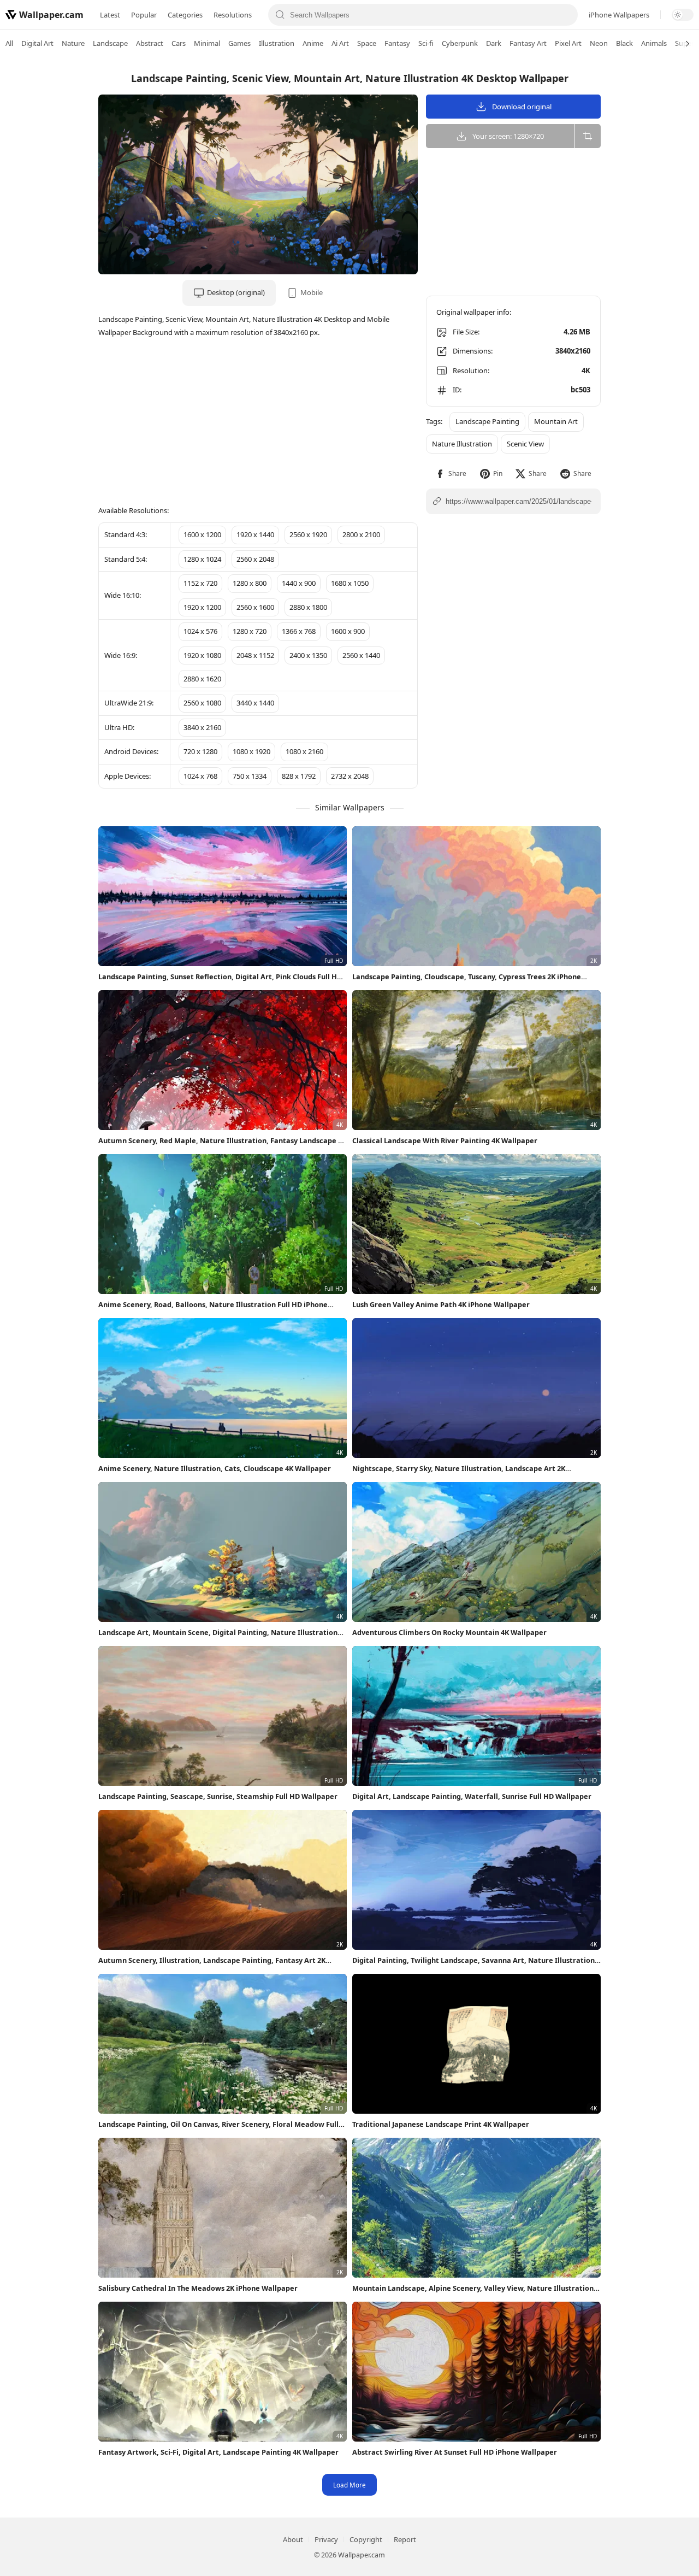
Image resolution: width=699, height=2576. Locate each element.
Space (367, 43)
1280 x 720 (250, 631)
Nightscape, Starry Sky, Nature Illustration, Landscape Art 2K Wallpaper (459, 1469)
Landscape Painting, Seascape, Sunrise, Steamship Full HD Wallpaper (218, 1796)
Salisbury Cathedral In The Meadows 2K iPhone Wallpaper (198, 2288)
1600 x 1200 (202, 534)
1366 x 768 (299, 631)
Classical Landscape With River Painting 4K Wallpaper (445, 1140)
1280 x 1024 (202, 559)
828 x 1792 (299, 776)
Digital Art (37, 43)
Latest (110, 15)
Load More (349, 2485)
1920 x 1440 (255, 534)
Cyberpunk (460, 43)
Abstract (150, 43)
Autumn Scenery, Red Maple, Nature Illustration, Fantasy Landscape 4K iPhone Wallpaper (222, 1141)
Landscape (110, 43)
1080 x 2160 (304, 751)
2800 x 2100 (361, 534)
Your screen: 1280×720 (508, 136)
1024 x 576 (200, 631)
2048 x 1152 (255, 655)
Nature (73, 43)
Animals (654, 43)
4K (586, 370)
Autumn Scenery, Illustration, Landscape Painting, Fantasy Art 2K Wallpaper (212, 1960)
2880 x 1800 (308, 607)
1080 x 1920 (251, 751)
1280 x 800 (250, 583)
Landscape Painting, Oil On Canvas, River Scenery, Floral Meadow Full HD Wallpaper (218, 2124)
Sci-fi (426, 43)
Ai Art (340, 43)
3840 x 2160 (202, 727)
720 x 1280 (200, 751)
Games (239, 43)
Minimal (207, 43)
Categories (185, 15)
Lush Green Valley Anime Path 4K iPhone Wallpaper (441, 1304)
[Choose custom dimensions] (587, 136)
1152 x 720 (200, 583)
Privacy (326, 2539)
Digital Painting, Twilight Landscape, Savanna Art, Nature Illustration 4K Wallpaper (473, 1960)
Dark (494, 43)
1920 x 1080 (202, 655)
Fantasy (397, 43)
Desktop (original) (236, 292)
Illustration (277, 43)
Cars (179, 43)
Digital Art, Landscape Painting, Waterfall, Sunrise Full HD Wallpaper (472, 1796)
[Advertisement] (655, 227)
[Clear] (565, 15)
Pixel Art (568, 43)
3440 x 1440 (255, 703)
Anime (313, 43)
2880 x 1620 (202, 679)
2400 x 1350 (308, 655)
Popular (144, 15)
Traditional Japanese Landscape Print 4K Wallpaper (441, 2124)
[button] (451, 474)
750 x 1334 (250, 776)
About (293, 2539)
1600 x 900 (348, 631)
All (9, 43)
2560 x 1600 (255, 607)
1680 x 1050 (350, 583)
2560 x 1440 (361, 655)
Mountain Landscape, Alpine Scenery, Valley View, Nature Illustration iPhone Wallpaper (473, 2288)
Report (405, 2539)
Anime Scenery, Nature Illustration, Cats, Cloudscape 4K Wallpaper (215, 1468)
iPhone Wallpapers (619, 15)
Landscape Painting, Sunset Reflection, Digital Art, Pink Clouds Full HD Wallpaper (220, 977)
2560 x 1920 (308, 534)
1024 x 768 (200, 776)
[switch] (683, 15)
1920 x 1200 (202, 607)
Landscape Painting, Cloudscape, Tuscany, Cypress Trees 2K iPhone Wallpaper (467, 977)
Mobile (312, 292)
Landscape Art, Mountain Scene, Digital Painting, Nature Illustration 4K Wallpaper (218, 1633)
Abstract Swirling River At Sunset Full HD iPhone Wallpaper (455, 2452)
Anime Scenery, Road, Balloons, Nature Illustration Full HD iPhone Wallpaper (213, 1305)
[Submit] (280, 15)
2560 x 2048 (255, 559)
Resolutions (233, 15)
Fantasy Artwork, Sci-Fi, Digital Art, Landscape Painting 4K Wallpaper (218, 2452)
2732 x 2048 (350, 776)
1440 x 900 (299, 583)
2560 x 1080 (202, 703)
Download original (522, 107)
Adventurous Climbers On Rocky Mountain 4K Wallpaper (449, 1632)
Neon (599, 43)
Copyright (366, 2539)
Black (624, 43)
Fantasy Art (528, 43)
